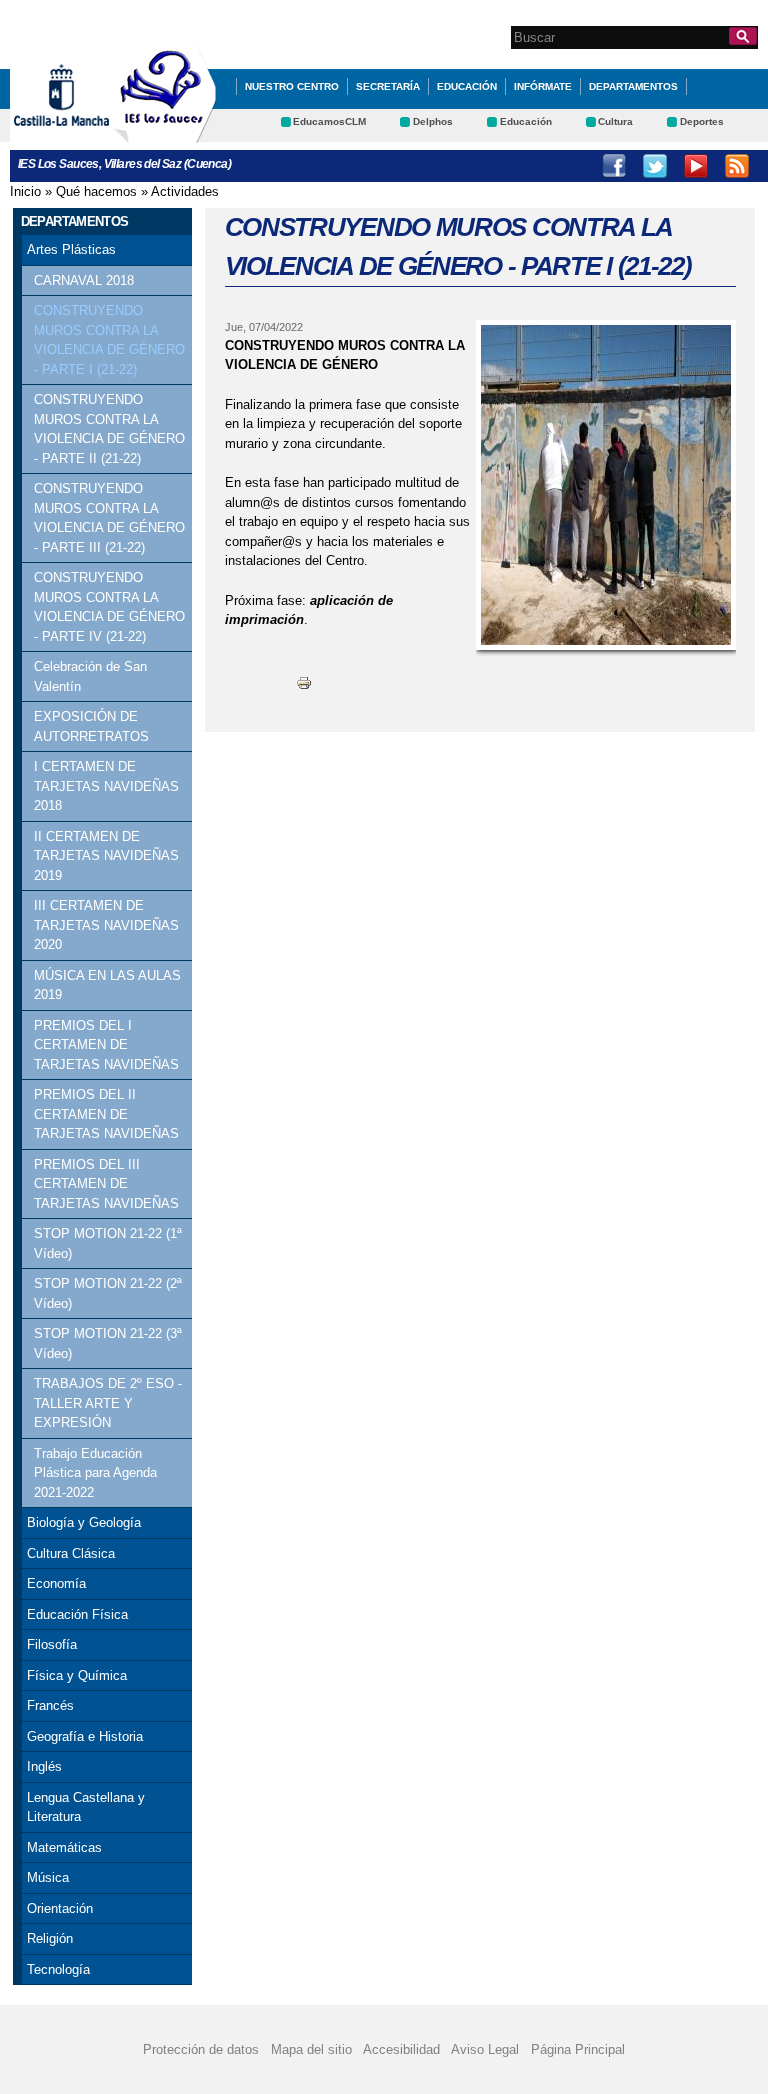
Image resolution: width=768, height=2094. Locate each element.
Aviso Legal (485, 2049)
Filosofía (52, 1644)
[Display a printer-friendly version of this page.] (304, 682)
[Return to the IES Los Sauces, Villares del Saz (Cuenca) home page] (165, 133)
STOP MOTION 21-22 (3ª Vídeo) (108, 1343)
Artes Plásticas (71, 249)
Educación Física (77, 1614)
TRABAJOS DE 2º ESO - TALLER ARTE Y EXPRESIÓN (108, 1403)
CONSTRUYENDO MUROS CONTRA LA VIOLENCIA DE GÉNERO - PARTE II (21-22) (109, 429)
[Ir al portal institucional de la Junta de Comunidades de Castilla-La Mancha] (86, 133)
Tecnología (58, 1969)
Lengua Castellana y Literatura (86, 1807)
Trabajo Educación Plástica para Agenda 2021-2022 (95, 1473)
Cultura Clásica (71, 1553)
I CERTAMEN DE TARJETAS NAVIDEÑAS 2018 (106, 786)
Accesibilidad (401, 2049)
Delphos (433, 121)
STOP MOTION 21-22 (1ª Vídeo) (108, 1243)
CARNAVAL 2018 (84, 280)
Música (48, 1877)
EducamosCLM (329, 121)
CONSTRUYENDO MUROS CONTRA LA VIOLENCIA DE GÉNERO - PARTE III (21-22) (109, 518)
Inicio (25, 191)
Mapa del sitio (311, 2049)
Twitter (655, 166)
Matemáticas (64, 1847)
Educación (467, 86)
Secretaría (388, 86)
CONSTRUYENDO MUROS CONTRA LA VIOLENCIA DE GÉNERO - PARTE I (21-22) (109, 340)
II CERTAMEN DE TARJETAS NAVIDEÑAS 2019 (106, 856)
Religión (50, 1938)
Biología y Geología (84, 1522)
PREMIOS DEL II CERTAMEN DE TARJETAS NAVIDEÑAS (106, 1114)
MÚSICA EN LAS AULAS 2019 (107, 985)
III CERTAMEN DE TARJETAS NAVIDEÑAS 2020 (106, 925)
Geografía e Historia (85, 1736)
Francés (50, 1705)
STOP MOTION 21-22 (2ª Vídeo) (108, 1293)
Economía (56, 1583)
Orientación (60, 1908)
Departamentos (633, 86)
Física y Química (77, 1675)
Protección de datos (201, 2049)
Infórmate (543, 86)
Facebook (614, 166)
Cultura (615, 121)
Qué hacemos (96, 191)
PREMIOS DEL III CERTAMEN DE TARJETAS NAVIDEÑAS (106, 1184)
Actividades (185, 191)
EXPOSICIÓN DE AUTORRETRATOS (91, 726)
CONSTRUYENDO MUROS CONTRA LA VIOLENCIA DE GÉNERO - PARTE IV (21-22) (109, 607)
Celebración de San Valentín (90, 676)
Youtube (696, 166)
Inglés (44, 1766)
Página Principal (578, 2049)
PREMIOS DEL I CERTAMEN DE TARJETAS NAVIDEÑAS (106, 1045)
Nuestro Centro (292, 86)
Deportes (702, 121)
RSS (737, 166)
